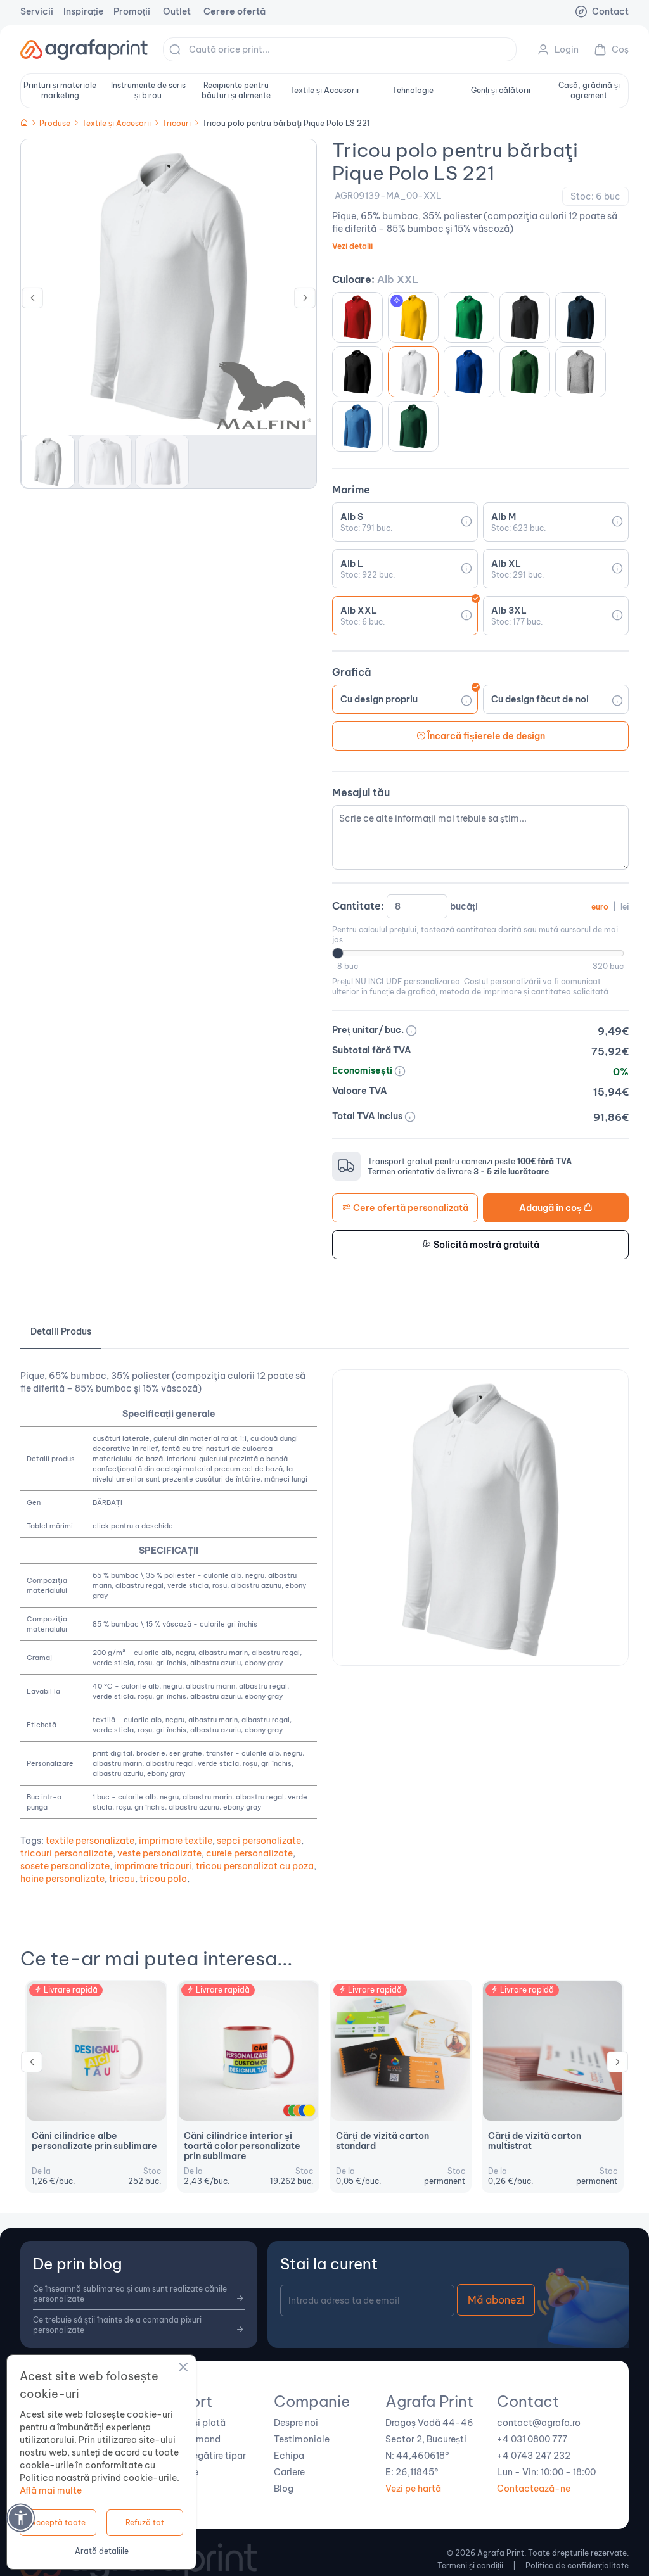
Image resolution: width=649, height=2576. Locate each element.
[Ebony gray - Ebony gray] (525, 317)
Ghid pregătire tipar (204, 2456)
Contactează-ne (534, 2489)
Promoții (132, 11)
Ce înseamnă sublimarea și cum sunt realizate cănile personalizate (130, 2294)
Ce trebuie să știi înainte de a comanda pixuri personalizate (117, 2325)
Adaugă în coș (551, 1208)
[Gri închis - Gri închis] (581, 372)
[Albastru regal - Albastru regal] (469, 372)
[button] (48, 461)
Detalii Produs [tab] (61, 1331)
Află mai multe (51, 2490)
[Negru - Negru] (357, 372)
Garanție (180, 2472)
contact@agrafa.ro (539, 2423)
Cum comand (191, 2439)
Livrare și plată (194, 2423)
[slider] (338, 953)
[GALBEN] (309, 2110)
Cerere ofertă (235, 11)
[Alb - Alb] (413, 372)
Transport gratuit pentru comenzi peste (470, 1161)
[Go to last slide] (32, 301)
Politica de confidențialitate (577, 2566)
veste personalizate (159, 1853)
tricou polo (163, 1879)
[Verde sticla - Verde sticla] (525, 372)
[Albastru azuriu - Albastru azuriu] (357, 426)
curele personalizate (249, 1853)
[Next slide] (305, 301)
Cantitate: (480, 906)
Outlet (177, 11)
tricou (122, 1879)
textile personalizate (90, 1841)
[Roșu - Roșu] (357, 317)
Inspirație (83, 11)
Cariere (289, 2472)
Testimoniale (302, 2439)
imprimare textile (176, 1841)
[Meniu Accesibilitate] (21, 2517)
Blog (284, 2489)
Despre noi (296, 2423)
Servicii (37, 11)
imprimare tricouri (153, 1866)
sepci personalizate (259, 1841)
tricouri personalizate (67, 1853)
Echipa (289, 2456)
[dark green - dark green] (413, 426)
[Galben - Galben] (413, 317)
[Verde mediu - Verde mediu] (469, 317)
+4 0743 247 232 (534, 2456)
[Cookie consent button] (183, 2369)
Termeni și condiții (470, 2566)
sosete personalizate (65, 1866)
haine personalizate (62, 1879)
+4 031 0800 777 (532, 2439)
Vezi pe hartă (413, 2489)
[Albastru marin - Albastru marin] (581, 317)
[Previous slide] (32, 2065)
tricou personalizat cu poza (255, 1866)
